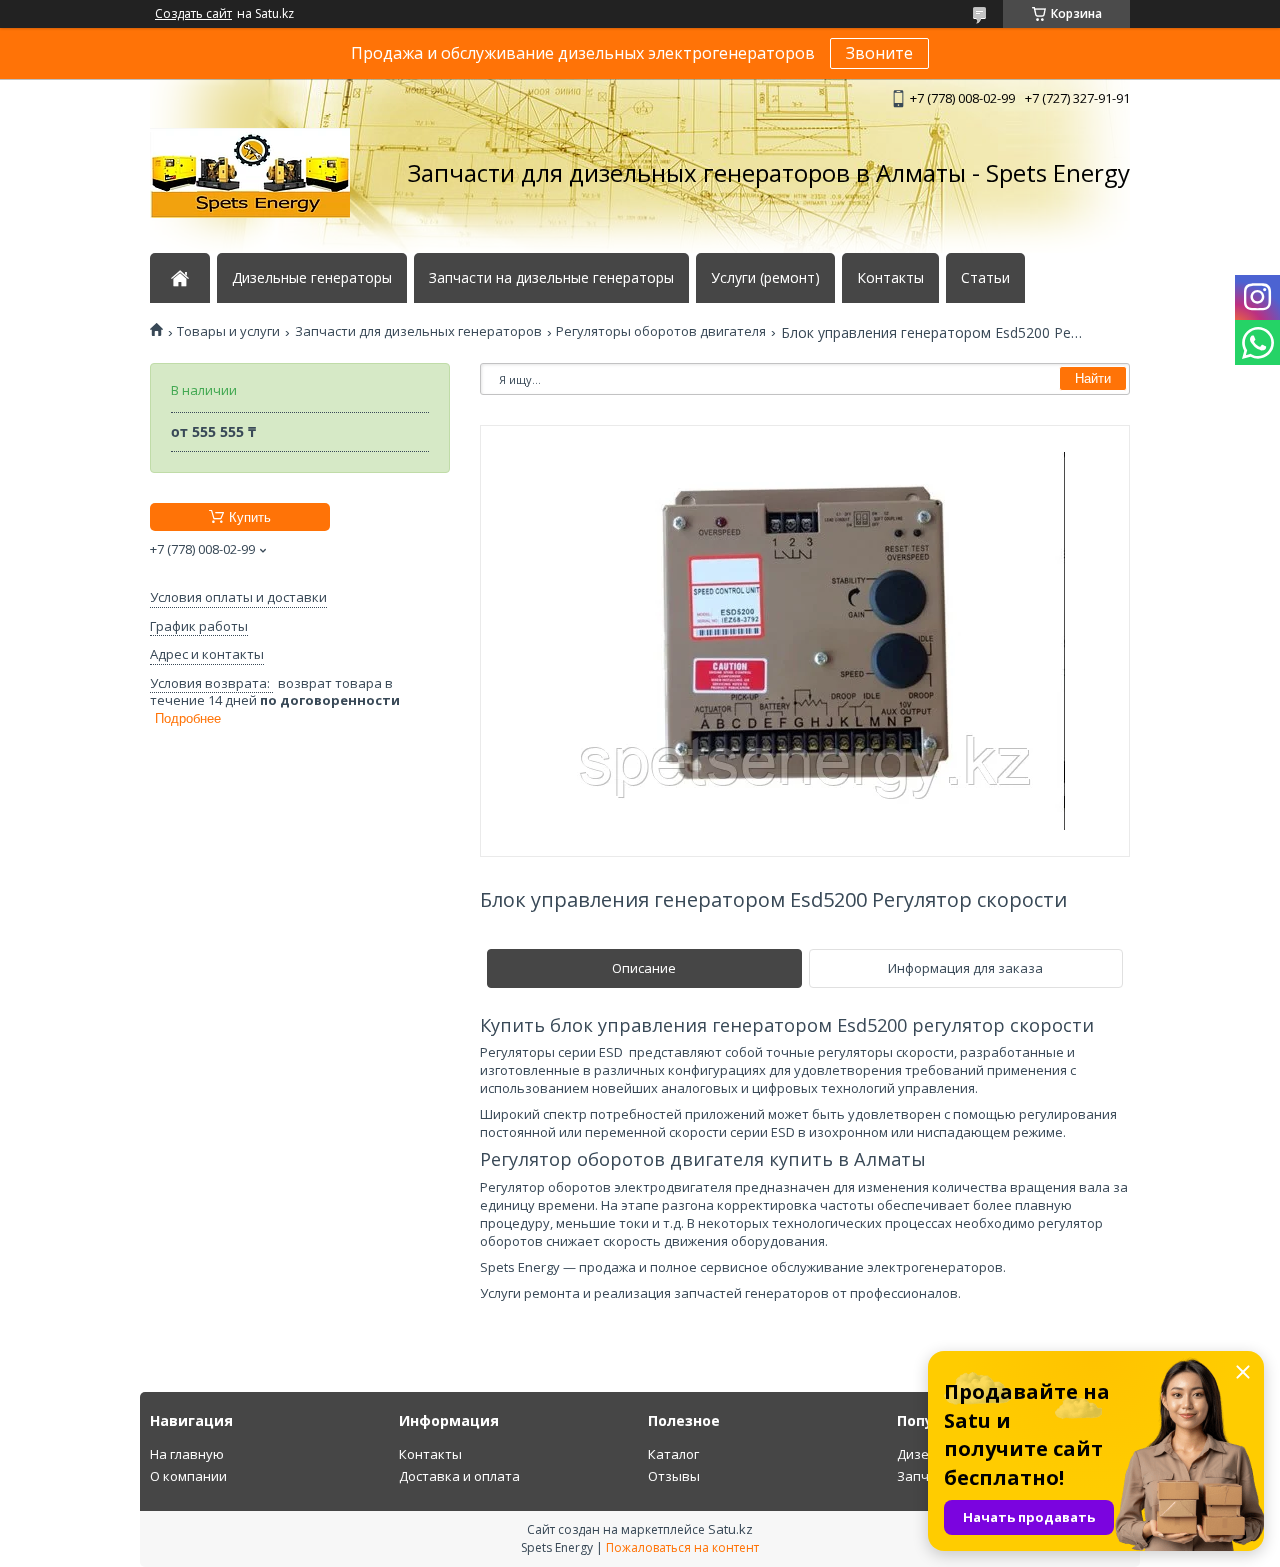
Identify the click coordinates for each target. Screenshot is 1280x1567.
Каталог (673, 1454)
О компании (188, 1476)
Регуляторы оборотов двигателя (661, 331)
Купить (250, 517)
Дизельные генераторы (312, 278)
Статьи (985, 278)
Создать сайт (193, 14)
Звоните (879, 53)
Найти (1093, 378)
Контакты (890, 278)
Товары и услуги (228, 331)
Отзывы (674, 1476)
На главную (187, 1454)
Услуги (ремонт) (765, 278)
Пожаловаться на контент (682, 1547)
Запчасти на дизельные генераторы (551, 278)
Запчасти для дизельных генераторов (418, 331)
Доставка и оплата (459, 1476)
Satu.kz (730, 1529)
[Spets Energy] (250, 173)
